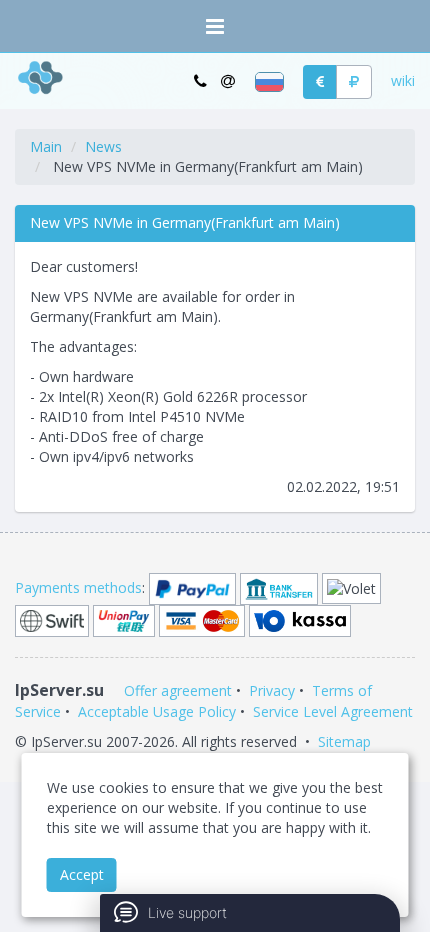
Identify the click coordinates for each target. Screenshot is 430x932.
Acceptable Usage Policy (157, 711)
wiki (403, 80)
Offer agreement (178, 690)
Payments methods (78, 587)
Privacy (272, 690)
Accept (82, 874)
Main (46, 146)
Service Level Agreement (333, 711)
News (103, 146)
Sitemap (344, 741)
